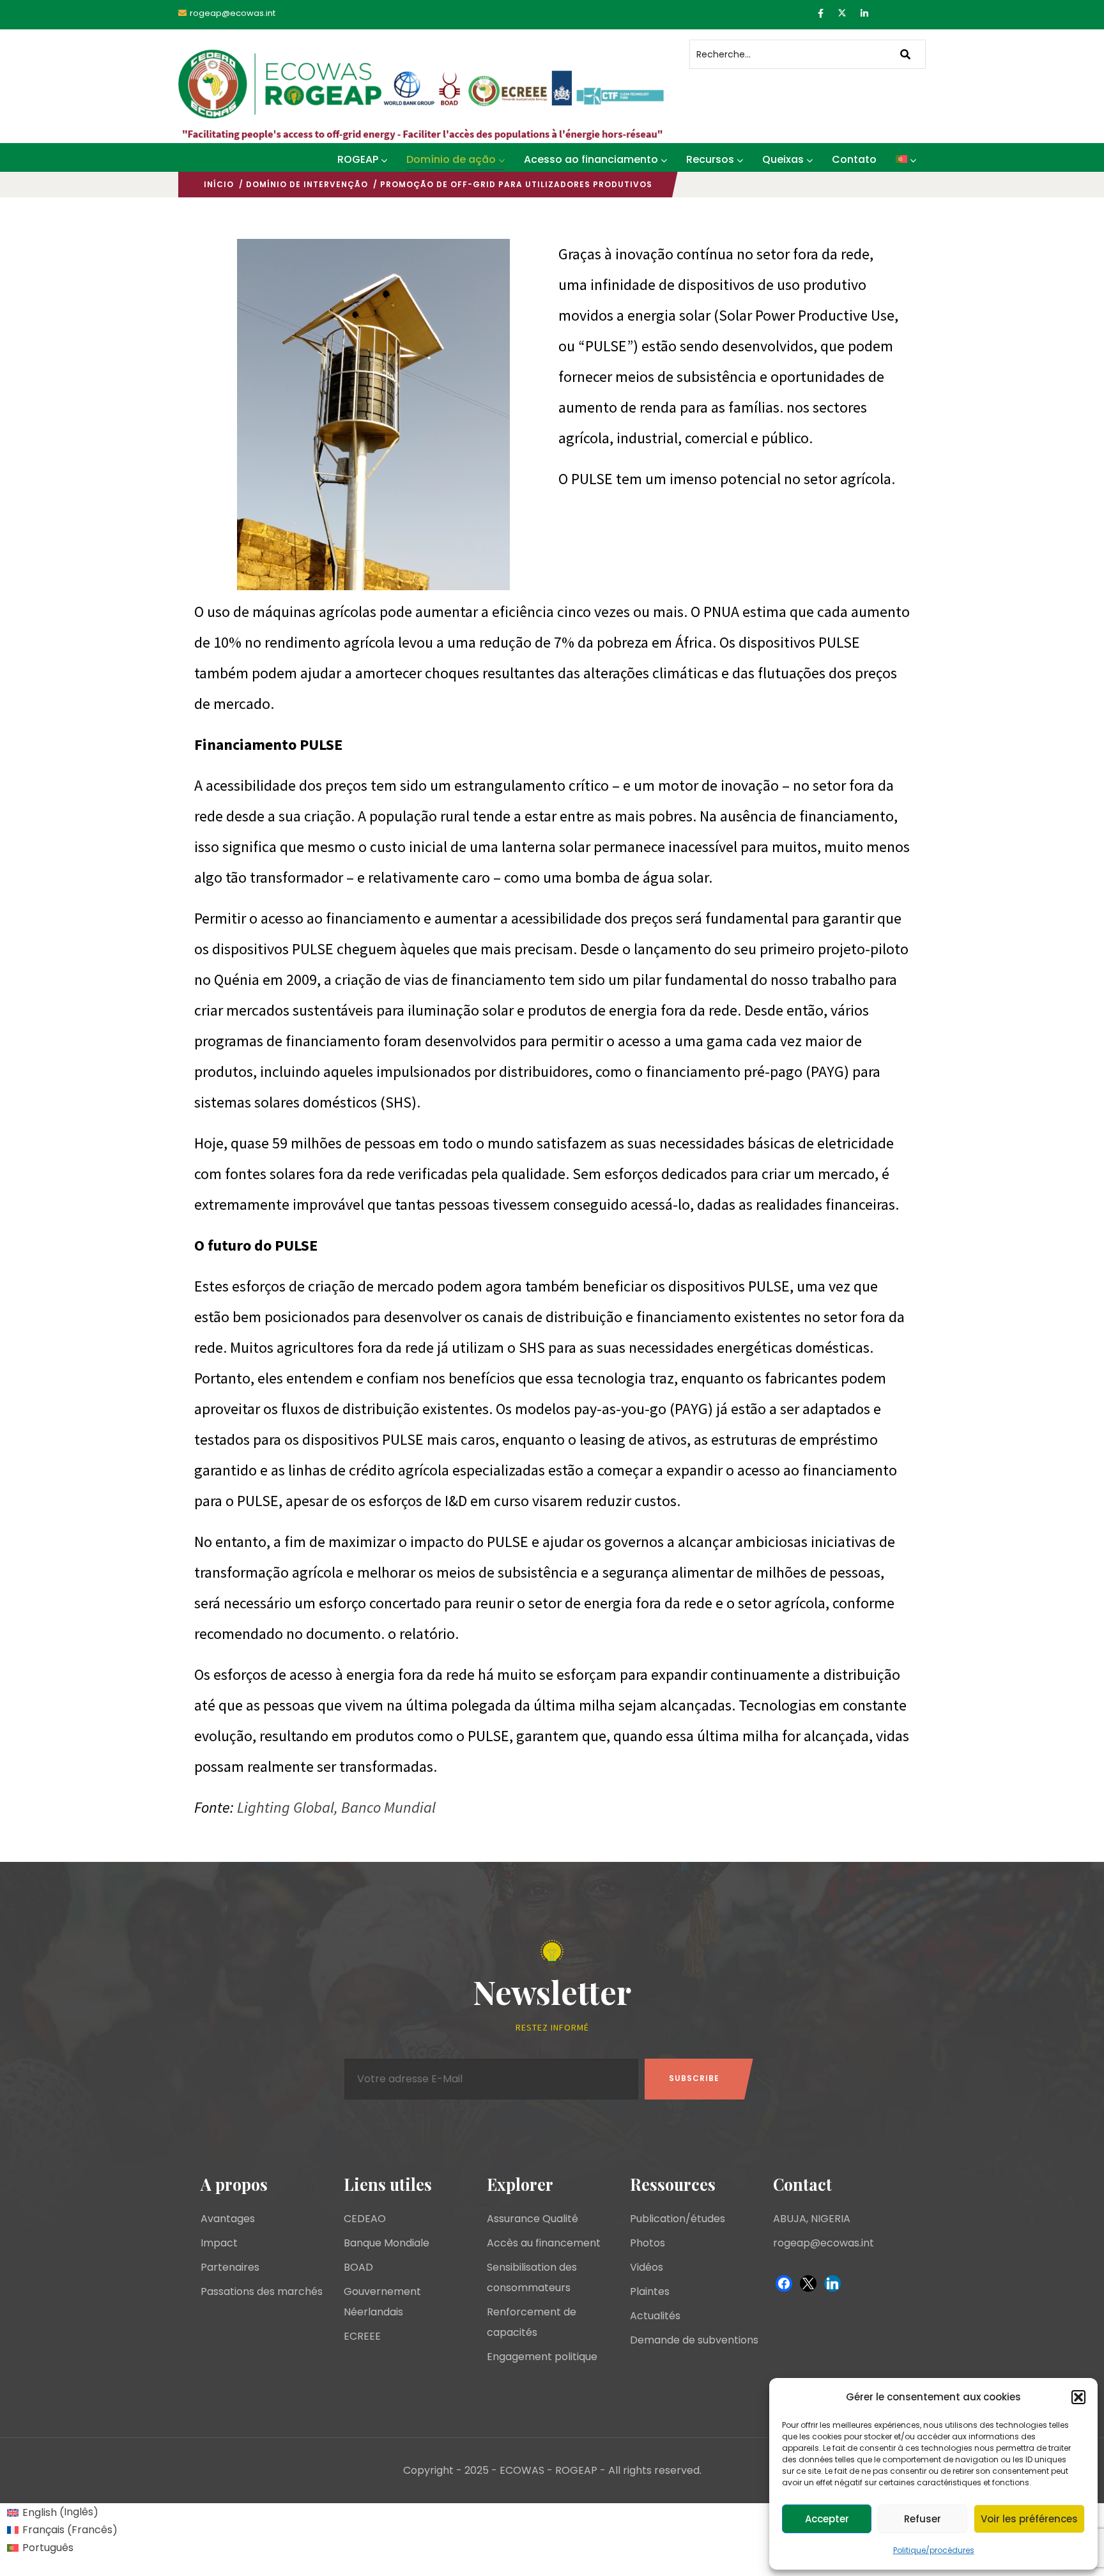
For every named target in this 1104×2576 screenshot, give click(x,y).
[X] (808, 2283)
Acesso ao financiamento (591, 159)
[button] (1078, 2397)
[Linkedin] (832, 2283)
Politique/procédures (934, 2550)
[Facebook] (784, 2283)
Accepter (827, 2519)
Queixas (783, 159)
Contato (854, 159)
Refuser (923, 2519)
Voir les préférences (1029, 2519)
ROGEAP (358, 159)
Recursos (710, 159)
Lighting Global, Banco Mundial (335, 1807)
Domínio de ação (451, 159)
